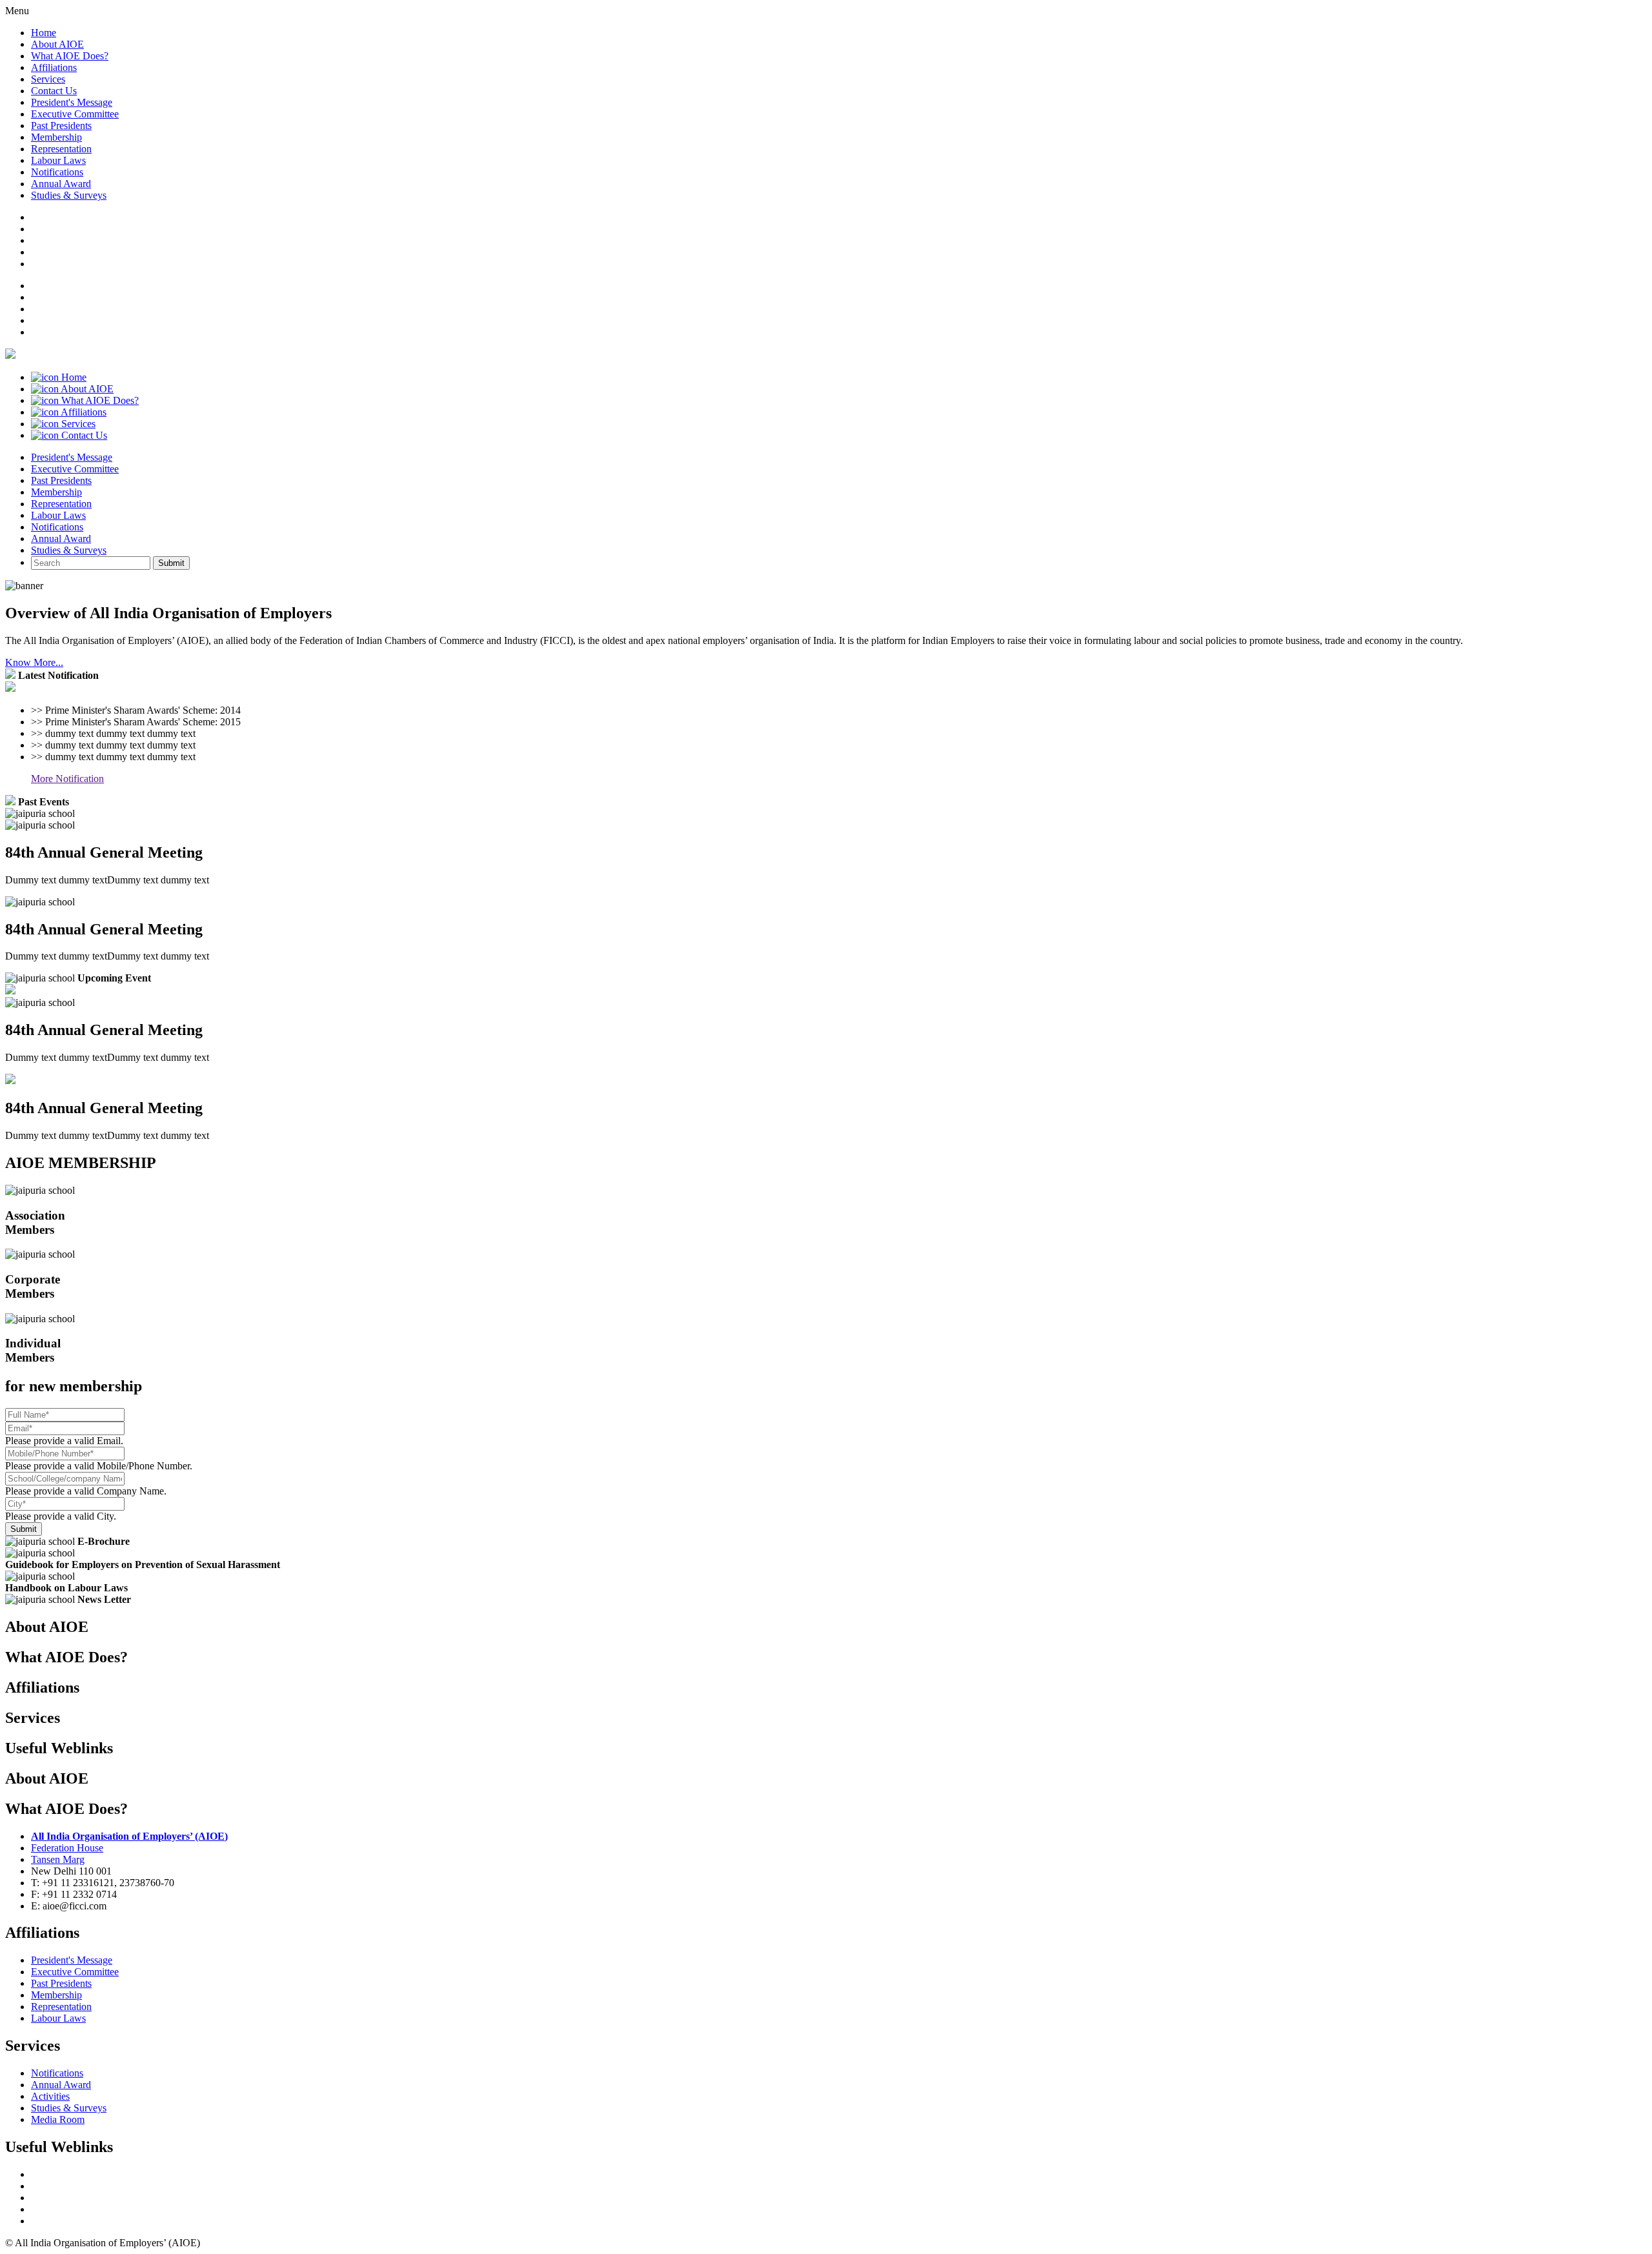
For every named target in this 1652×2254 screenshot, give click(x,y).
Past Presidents (61, 126)
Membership (56, 137)
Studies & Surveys (69, 195)
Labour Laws (58, 160)
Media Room (58, 2119)
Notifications (57, 172)
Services (48, 79)
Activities (50, 2096)
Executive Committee (75, 114)
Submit (171, 563)
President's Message (72, 102)
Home (44, 33)
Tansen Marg (58, 1859)
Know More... (34, 662)
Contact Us (54, 91)
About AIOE (57, 44)
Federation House (67, 1848)
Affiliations (54, 67)
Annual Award (61, 184)
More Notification (67, 779)
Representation (61, 149)
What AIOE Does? (70, 56)
